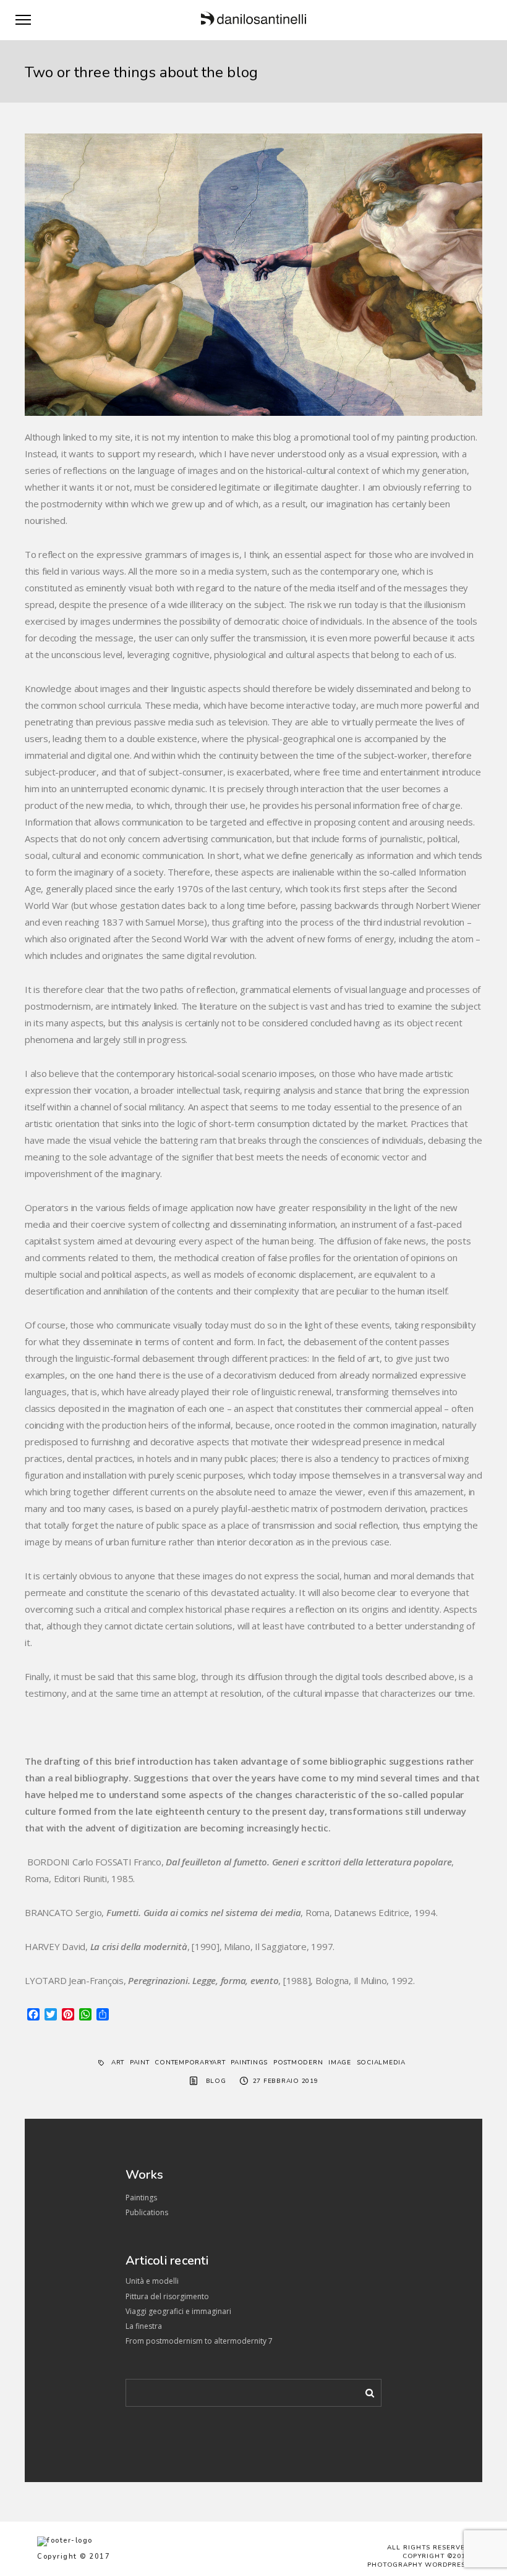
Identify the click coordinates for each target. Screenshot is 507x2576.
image (340, 2063)
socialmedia (381, 2063)
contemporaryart (190, 2063)
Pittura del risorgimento (167, 2296)
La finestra (144, 2326)
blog (216, 2081)
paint (140, 2063)
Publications (147, 2212)
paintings (249, 2063)
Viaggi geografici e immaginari (178, 2311)
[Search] (365, 2391)
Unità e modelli (152, 2281)
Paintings (141, 2198)
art (118, 2063)
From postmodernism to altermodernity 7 (199, 2341)
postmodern (298, 2063)
